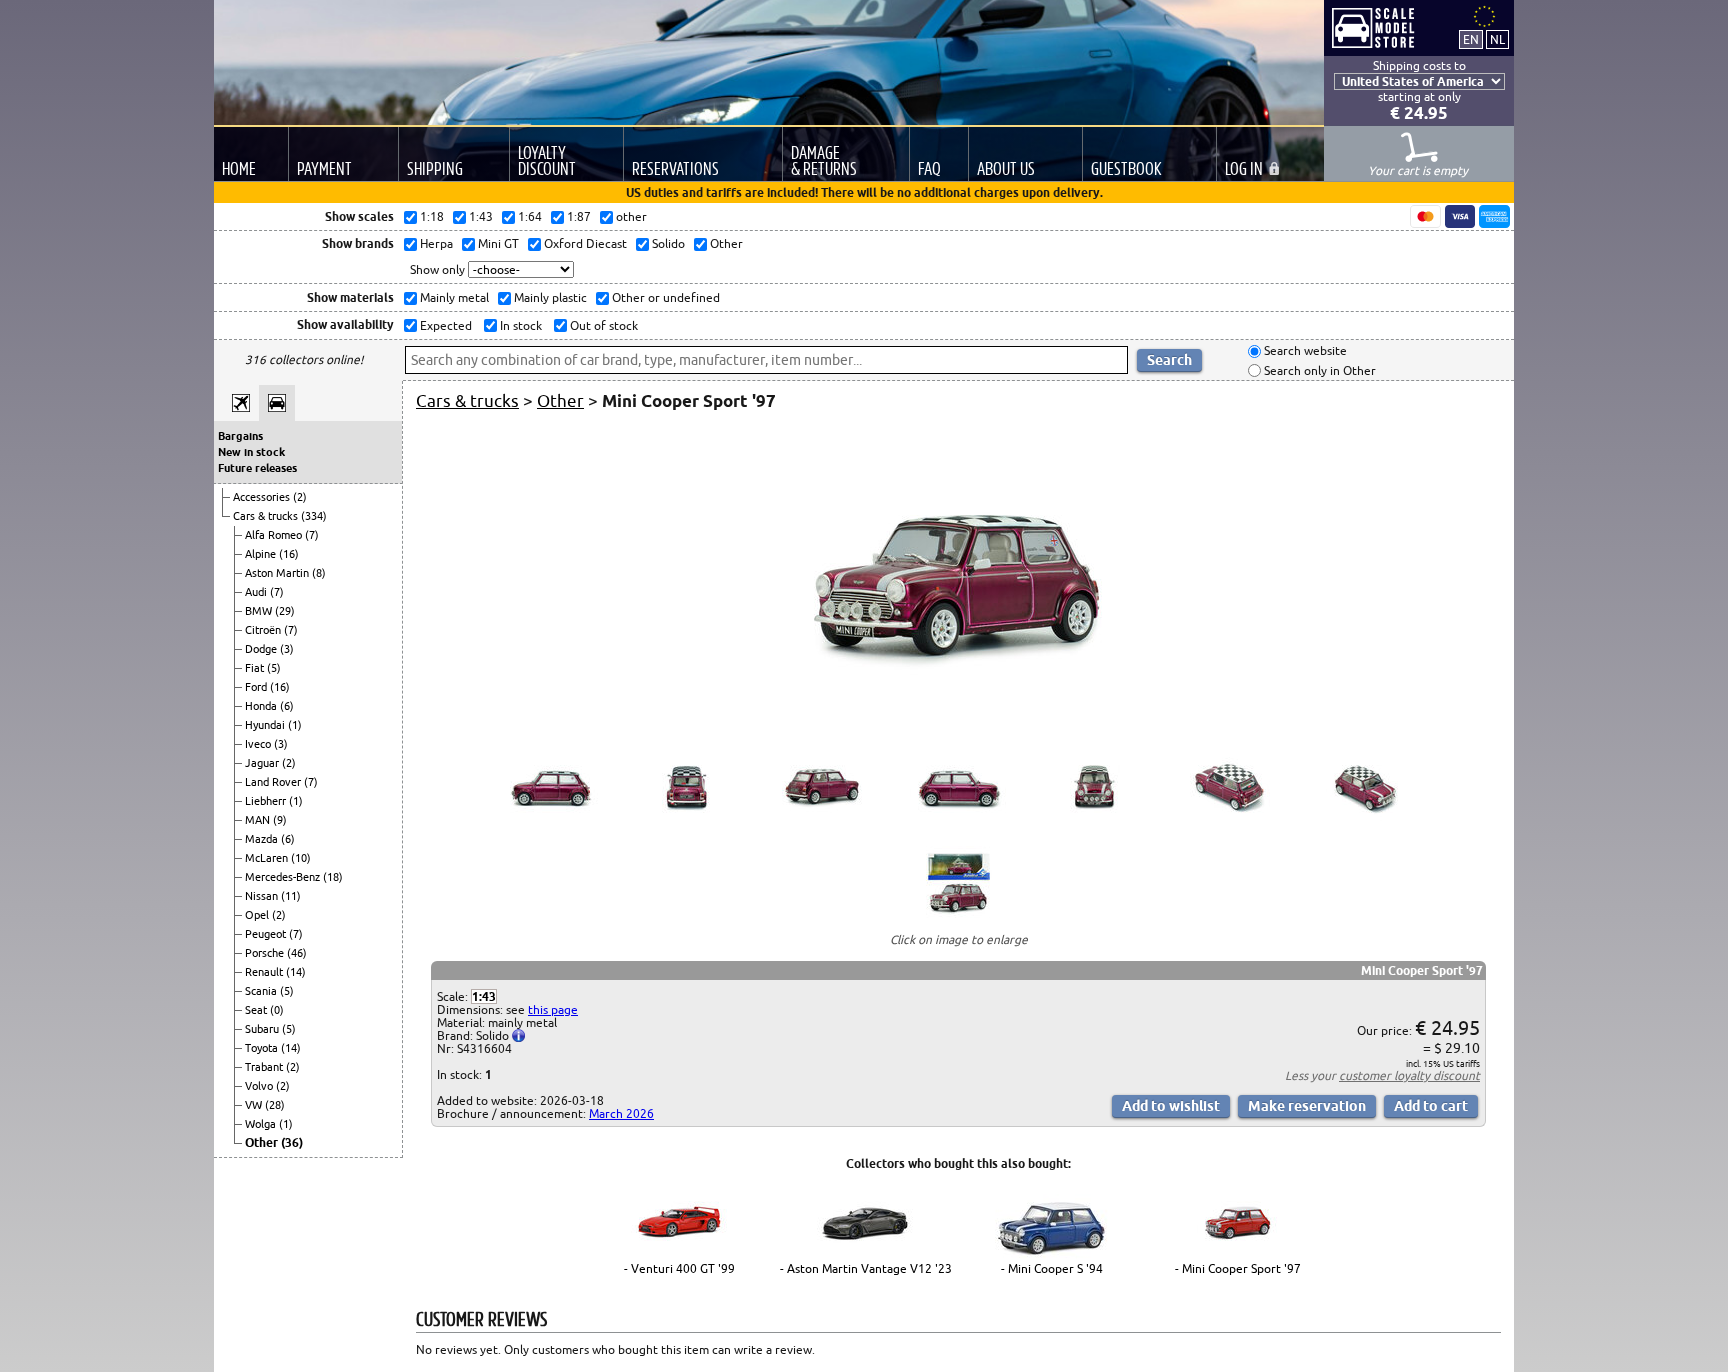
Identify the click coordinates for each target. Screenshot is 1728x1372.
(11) (291, 896)
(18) (333, 877)
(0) (277, 1010)
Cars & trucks (267, 516)
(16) (289, 554)
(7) (312, 535)
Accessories (263, 497)
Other (263, 1142)
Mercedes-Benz (284, 877)
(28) (275, 1105)
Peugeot (267, 934)
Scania (262, 991)
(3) (287, 649)
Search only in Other (1318, 370)
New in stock (251, 452)
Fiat (256, 668)
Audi (257, 592)
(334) (314, 516)
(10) (301, 858)
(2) (300, 497)
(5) (274, 668)
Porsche (266, 953)
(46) (297, 953)
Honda (262, 706)
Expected (444, 325)
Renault (265, 972)
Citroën (264, 630)
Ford (257, 687)
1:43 (484, 996)
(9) (280, 820)
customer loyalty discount (1409, 1075)
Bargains (240, 436)
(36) (292, 1142)
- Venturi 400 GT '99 (679, 1268)
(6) (287, 706)
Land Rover (274, 782)
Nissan (263, 896)
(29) (285, 611)
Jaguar (263, 763)
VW (255, 1105)
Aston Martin (278, 573)
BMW (260, 611)
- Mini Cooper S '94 (1052, 1268)
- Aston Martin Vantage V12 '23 (866, 1268)
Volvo (260, 1086)
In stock (519, 325)
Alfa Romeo (275, 535)
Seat (257, 1010)
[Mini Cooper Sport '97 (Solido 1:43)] (958, 722)
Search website (1304, 351)
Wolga (262, 1124)
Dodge (262, 649)
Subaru (263, 1029)
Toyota (263, 1048)
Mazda (263, 839)
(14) (296, 972)
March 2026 (621, 1113)
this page (553, 1009)
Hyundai (266, 725)
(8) (319, 573)
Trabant (265, 1067)
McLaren (268, 858)
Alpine (262, 554)
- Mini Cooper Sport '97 (1238, 1268)
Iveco (259, 744)
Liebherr (267, 801)
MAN (259, 820)
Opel (258, 915)
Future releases (257, 468)
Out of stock (602, 325)
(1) (295, 725)
